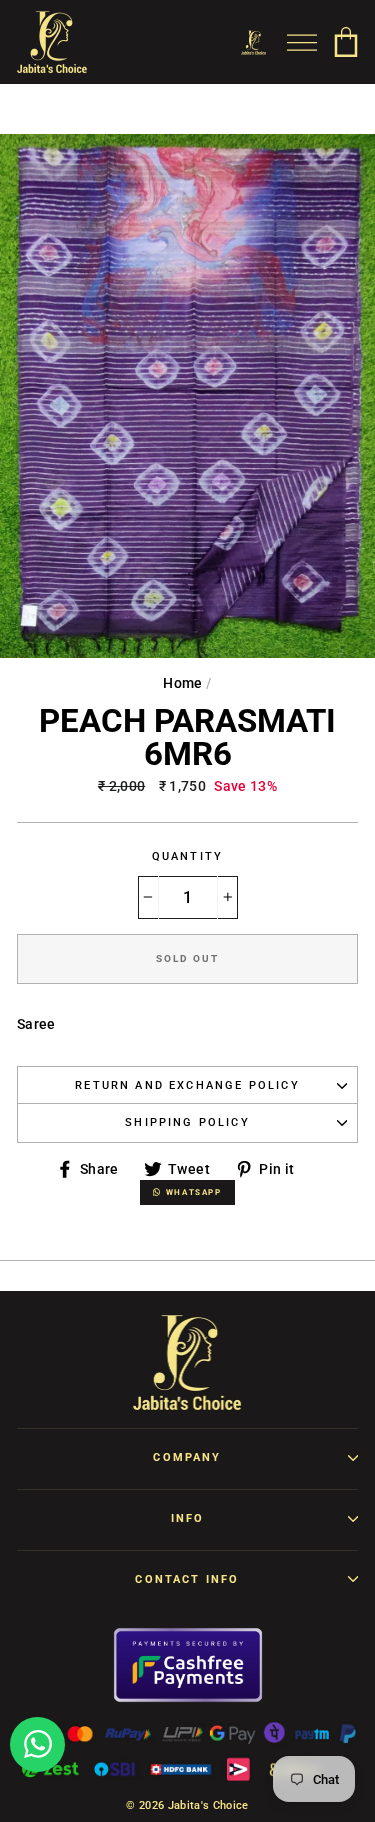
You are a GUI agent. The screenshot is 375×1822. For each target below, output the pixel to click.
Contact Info (187, 1579)
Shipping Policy (187, 1122)
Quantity (187, 856)
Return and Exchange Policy (187, 1085)
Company (187, 1457)
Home (182, 683)
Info (188, 1518)
